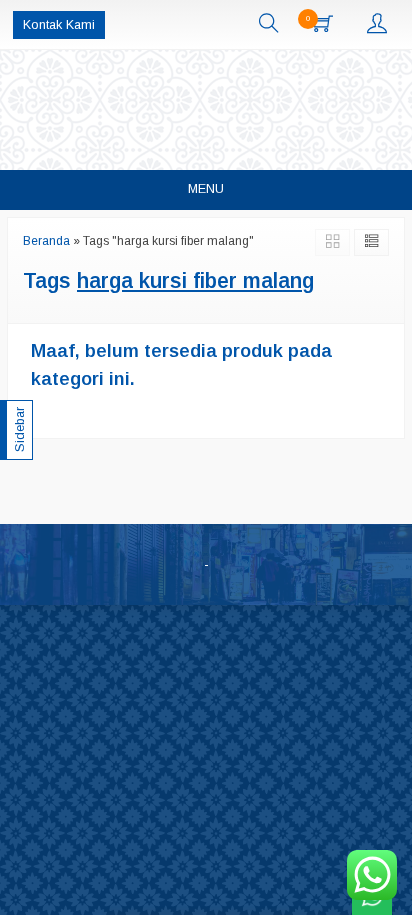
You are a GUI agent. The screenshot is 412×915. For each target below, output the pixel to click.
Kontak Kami (59, 25)
